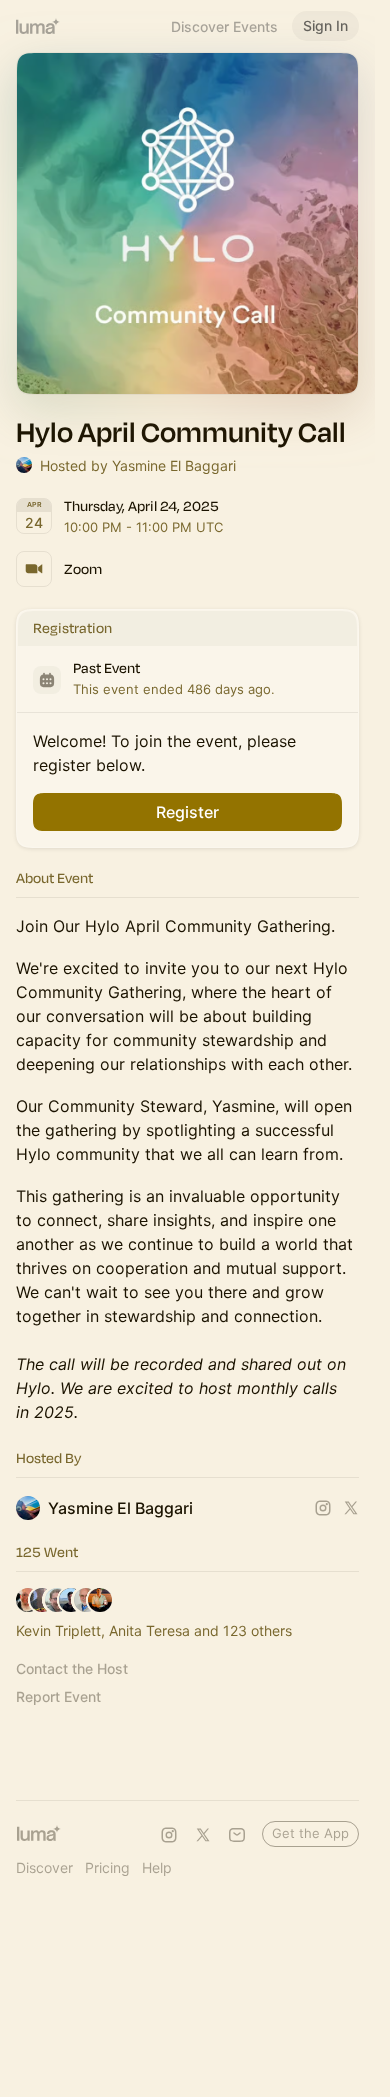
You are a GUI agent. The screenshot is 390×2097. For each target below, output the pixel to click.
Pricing (107, 1867)
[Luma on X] (203, 1835)
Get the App (310, 1833)
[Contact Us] (237, 1835)
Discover (44, 1867)
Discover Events (224, 26)
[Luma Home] (38, 26)
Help (157, 1867)
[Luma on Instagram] (169, 1835)
